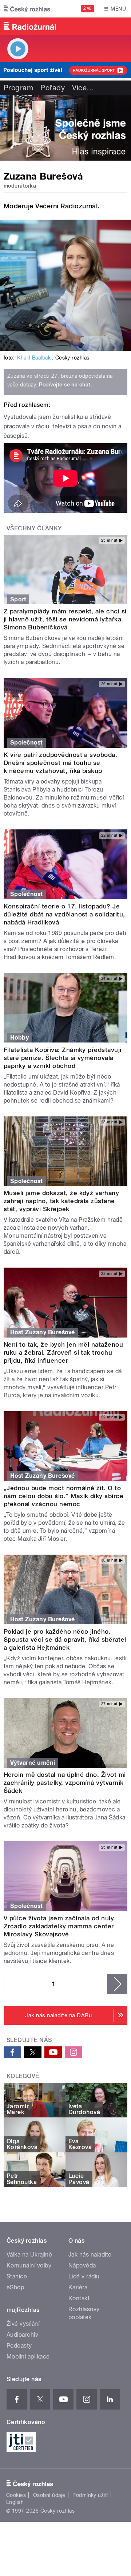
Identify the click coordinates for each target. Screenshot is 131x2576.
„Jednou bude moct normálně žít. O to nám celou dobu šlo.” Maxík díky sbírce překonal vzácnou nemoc (63, 1496)
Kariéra (78, 2287)
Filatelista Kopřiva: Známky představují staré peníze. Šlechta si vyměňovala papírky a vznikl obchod (63, 1058)
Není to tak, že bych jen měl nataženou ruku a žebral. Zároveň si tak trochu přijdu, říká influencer (63, 1352)
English (15, 2502)
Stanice (17, 2276)
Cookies (16, 2495)
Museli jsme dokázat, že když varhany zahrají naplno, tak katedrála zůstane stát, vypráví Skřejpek (61, 1201)
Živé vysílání (23, 2324)
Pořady (53, 88)
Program (18, 88)
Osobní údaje (49, 2495)
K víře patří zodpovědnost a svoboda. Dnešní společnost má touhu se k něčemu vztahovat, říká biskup (60, 763)
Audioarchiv (22, 2335)
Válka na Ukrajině (29, 2255)
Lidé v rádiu (84, 2276)
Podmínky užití (90, 2495)
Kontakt (79, 2298)
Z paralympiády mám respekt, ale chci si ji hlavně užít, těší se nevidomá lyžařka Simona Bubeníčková (65, 619)
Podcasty (19, 2346)
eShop (15, 2287)
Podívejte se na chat (65, 385)
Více (83, 88)
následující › (117, 1984)
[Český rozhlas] (27, 9)
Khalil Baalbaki (34, 358)
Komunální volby (29, 2265)
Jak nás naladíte (90, 2255)
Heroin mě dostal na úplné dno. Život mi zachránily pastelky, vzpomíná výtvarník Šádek (65, 1783)
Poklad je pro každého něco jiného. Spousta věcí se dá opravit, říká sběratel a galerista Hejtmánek (65, 1640)
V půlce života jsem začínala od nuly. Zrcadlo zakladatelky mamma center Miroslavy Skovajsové (59, 1926)
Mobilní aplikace (28, 2357)
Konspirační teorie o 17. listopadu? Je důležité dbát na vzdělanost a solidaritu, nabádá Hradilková (64, 914)
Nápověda (82, 2265)
